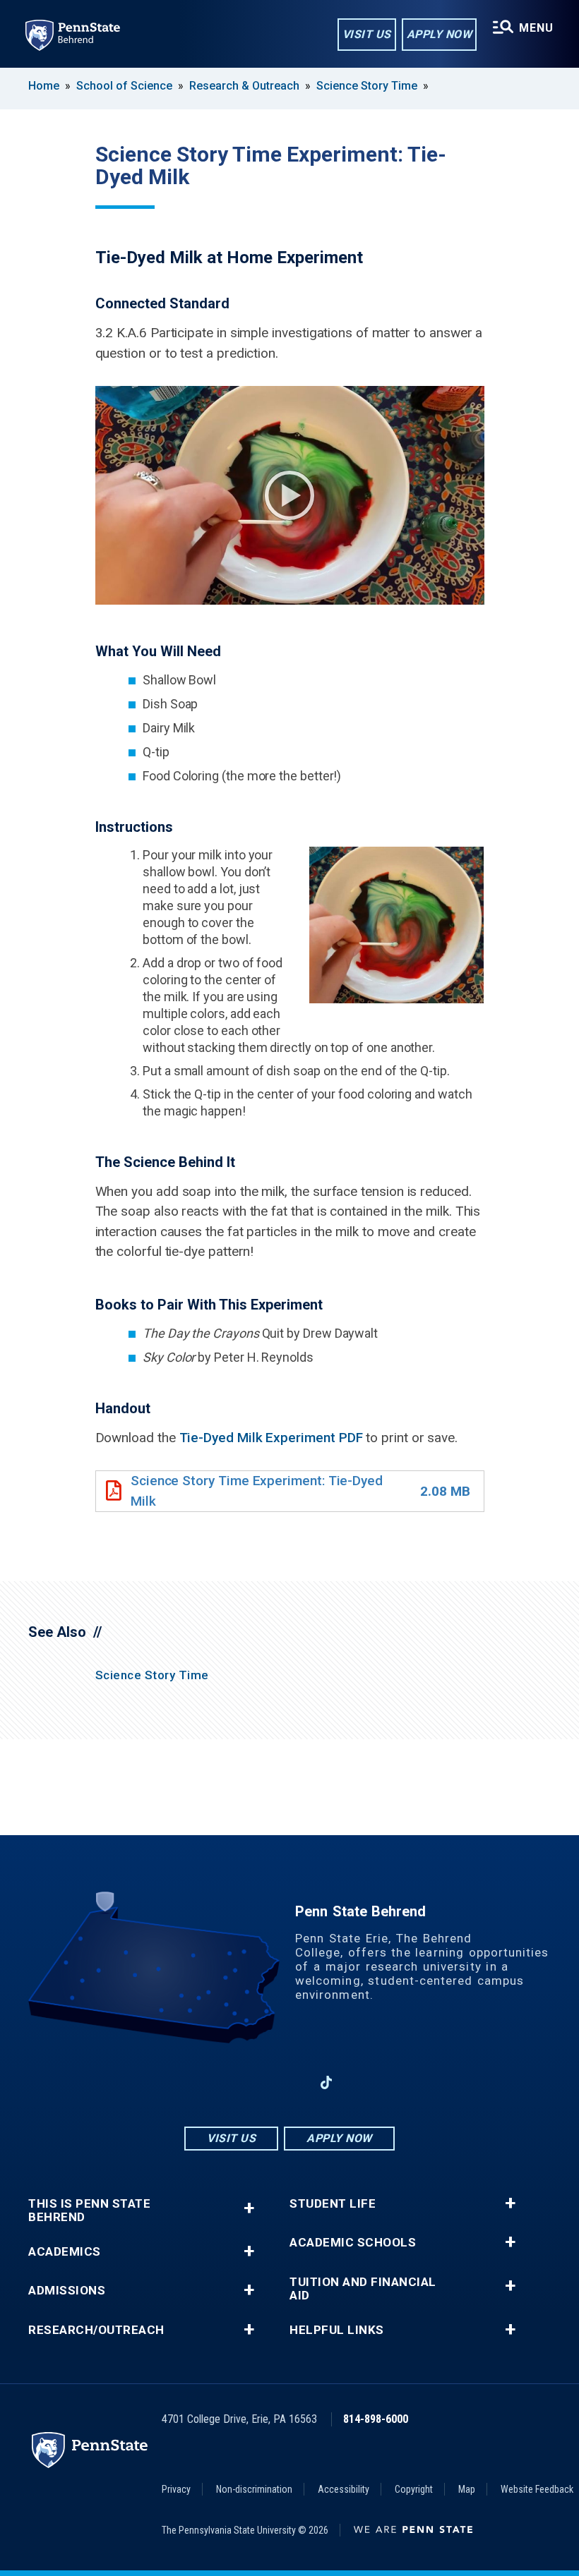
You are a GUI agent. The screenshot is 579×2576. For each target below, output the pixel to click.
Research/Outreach (96, 2330)
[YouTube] (363, 2082)
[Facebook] (216, 2082)
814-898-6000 (376, 2419)
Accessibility (344, 2489)
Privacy (176, 2489)
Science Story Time (367, 86)
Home (44, 86)
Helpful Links (337, 2330)
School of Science (124, 86)
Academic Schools (353, 2243)
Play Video (289, 495)
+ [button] (249, 2208)
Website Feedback (537, 2489)
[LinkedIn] (289, 2082)
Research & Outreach (244, 86)
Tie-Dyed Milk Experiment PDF (271, 1438)
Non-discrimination (254, 2489)
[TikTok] (327, 2083)
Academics (65, 2252)
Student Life (333, 2204)
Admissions (67, 2291)
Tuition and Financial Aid (363, 2289)
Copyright (414, 2489)
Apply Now (440, 34)
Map (467, 2489)
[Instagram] (253, 2082)
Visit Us (367, 34)
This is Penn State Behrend (89, 2211)
